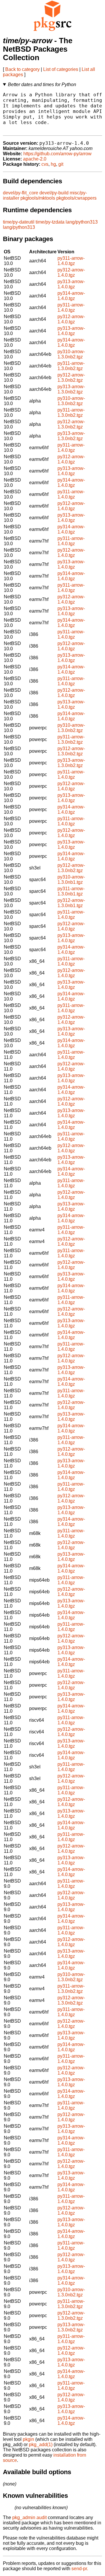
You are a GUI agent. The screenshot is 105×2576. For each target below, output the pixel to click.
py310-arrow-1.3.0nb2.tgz (71, 354)
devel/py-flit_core (21, 193)
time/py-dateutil (19, 222)
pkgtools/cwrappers (76, 198)
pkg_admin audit (29, 2517)
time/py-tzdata (50, 222)
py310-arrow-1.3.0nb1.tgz (71, 880)
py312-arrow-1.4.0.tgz (71, 272)
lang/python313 (82, 222)
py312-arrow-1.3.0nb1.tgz (71, 903)
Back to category (22, 69)
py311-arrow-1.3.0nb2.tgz (71, 366)
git (61, 164)
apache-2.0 (35, 159)
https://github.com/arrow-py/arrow (57, 154)
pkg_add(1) (41, 2445)
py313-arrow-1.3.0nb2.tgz (71, 389)
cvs (45, 164)
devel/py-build (54, 193)
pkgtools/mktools (38, 198)
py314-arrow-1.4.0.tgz (71, 296)
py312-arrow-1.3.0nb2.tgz (71, 378)
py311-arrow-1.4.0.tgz (71, 261)
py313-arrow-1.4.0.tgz (71, 284)
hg (53, 164)
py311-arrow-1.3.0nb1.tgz (71, 891)
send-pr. (80, 2569)
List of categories (61, 69)
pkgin (28, 2439)
